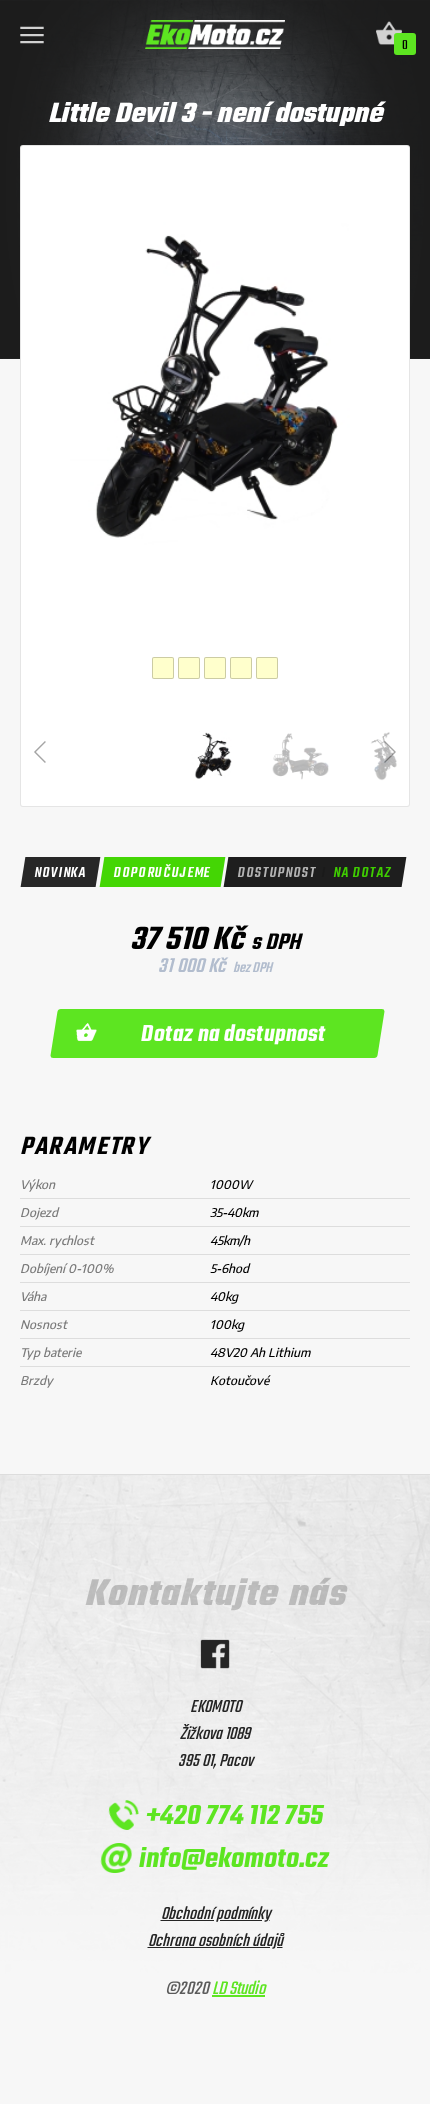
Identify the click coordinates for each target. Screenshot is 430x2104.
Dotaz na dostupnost (233, 1035)
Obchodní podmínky (215, 1914)
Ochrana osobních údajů (215, 1941)
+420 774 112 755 (234, 1816)
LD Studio (238, 1989)
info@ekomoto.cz (234, 1859)
